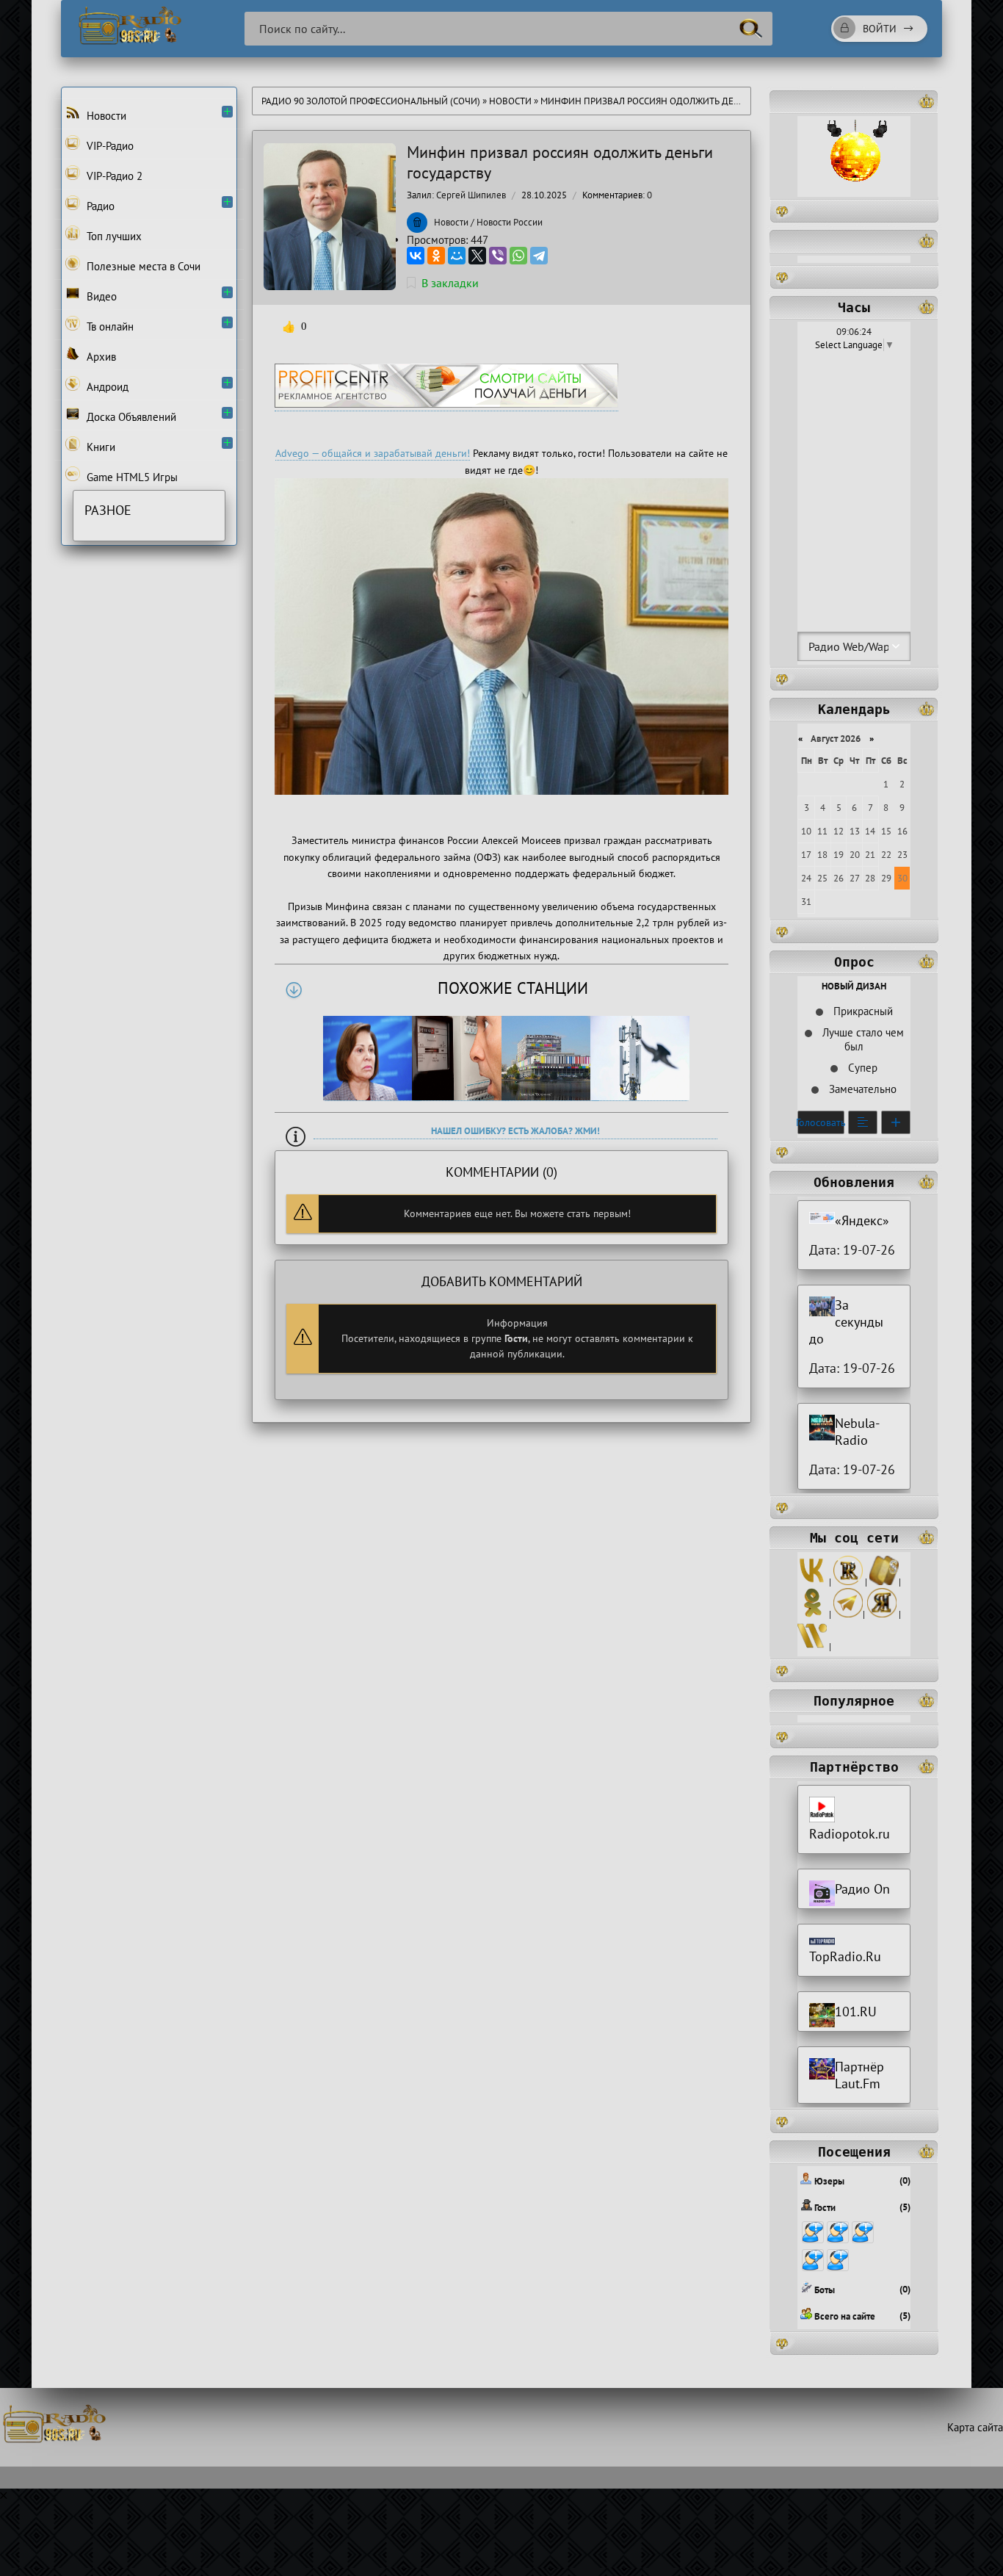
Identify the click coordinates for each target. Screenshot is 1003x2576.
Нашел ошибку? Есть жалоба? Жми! (515, 1131)
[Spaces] (884, 1582)
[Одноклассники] (436, 256)
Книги (99, 447)
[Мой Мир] (457, 256)
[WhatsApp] (518, 256)
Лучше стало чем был (862, 1039)
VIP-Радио (109, 146)
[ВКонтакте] (416, 256)
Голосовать (821, 1122)
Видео (100, 296)
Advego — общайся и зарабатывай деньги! (373, 453)
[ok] (812, 1614)
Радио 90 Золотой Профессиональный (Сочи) (371, 101)
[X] (477, 256)
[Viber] (498, 256)
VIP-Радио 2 (113, 176)
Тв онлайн (109, 326)
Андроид (106, 387)
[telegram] (848, 1614)
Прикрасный (862, 1011)
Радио (99, 206)
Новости (510, 101)
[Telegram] (539, 256)
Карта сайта (975, 2427)
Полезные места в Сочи (142, 266)
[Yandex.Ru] (882, 1614)
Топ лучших (113, 236)
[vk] (812, 1582)
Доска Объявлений (130, 417)
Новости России (510, 222)
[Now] (812, 1646)
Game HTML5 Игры (131, 477)
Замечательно (861, 1089)
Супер (861, 1068)
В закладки (450, 283)
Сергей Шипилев (471, 195)
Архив (100, 357)
